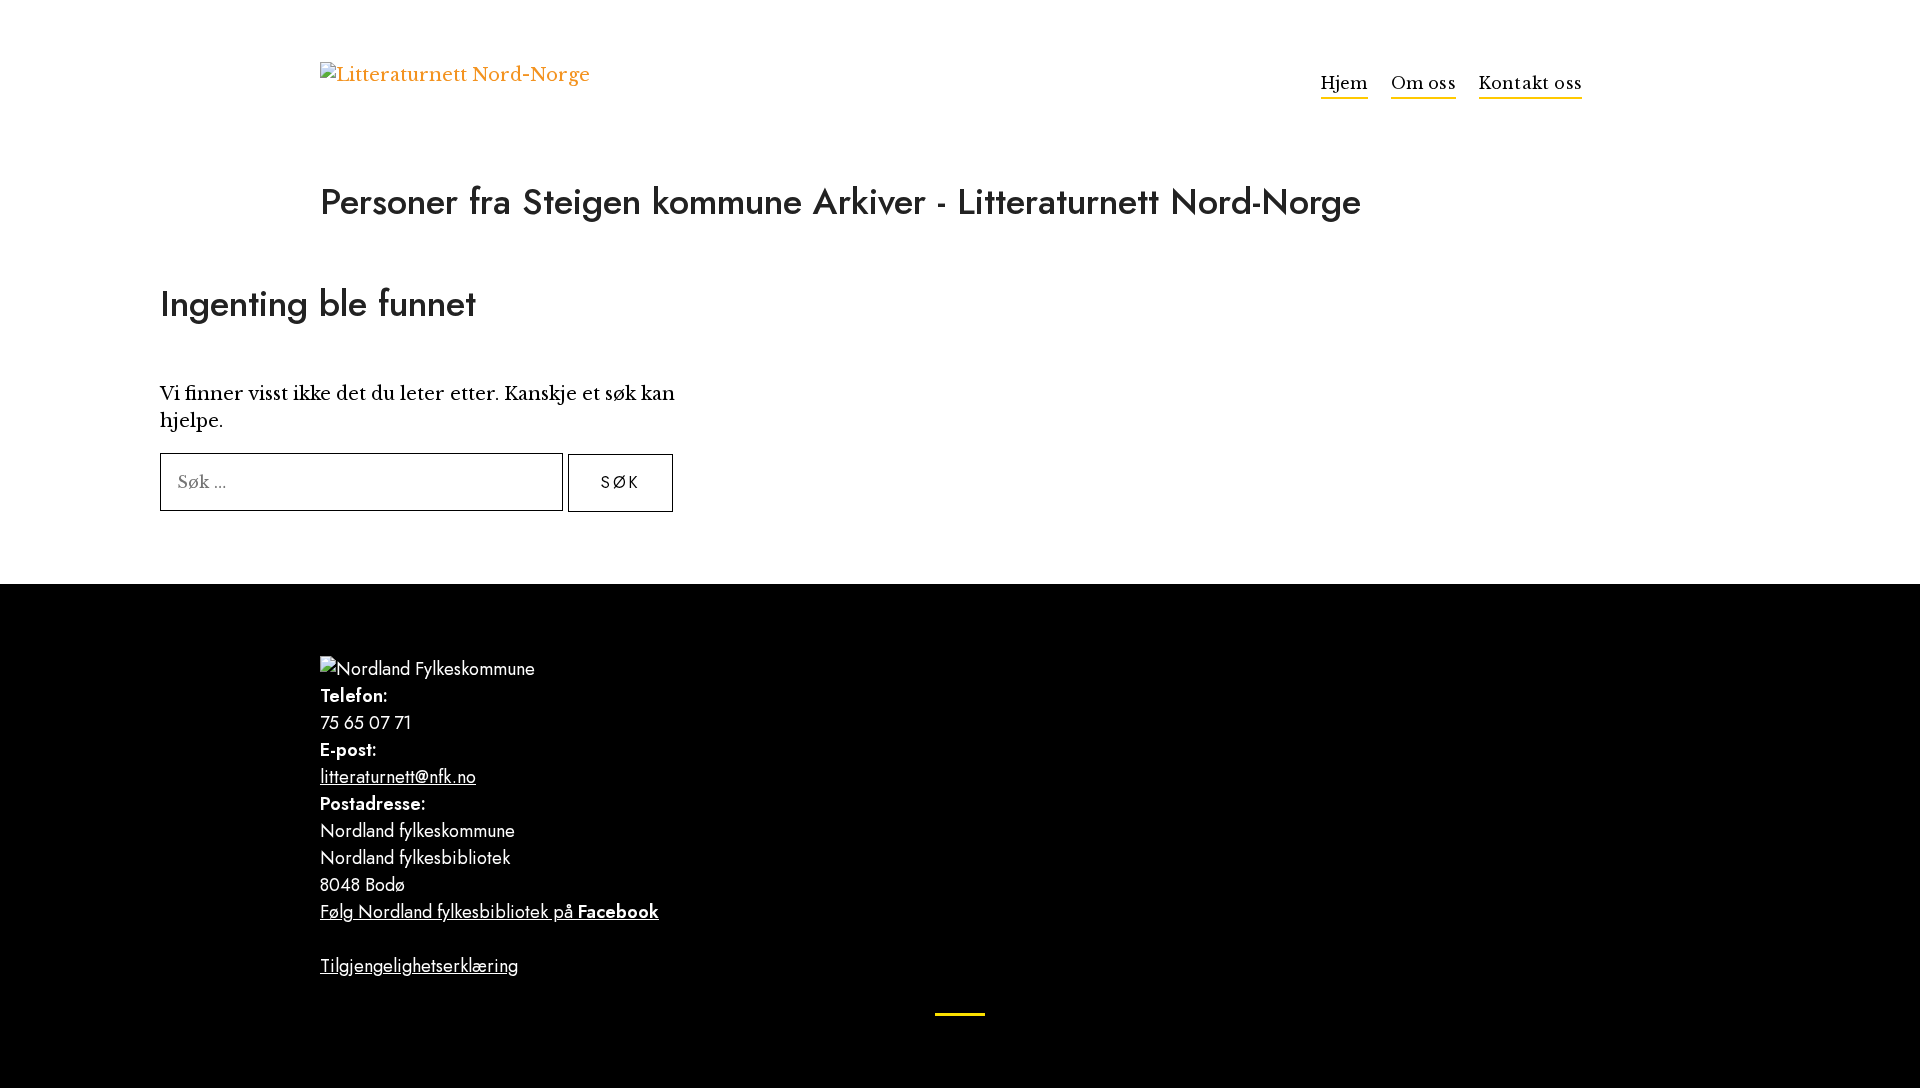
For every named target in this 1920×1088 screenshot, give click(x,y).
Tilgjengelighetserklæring (419, 966)
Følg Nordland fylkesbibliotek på (489, 912)
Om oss (1423, 83)
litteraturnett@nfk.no (398, 777)
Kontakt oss (1530, 83)
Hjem (1344, 83)
